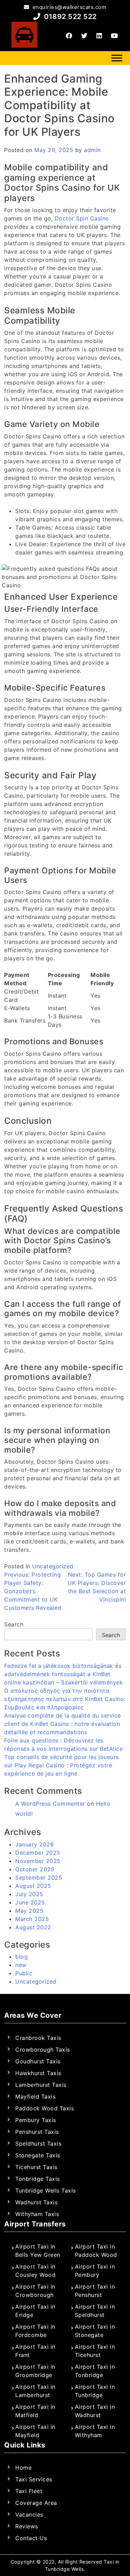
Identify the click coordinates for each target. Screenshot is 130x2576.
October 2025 (35, 1869)
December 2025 (38, 1853)
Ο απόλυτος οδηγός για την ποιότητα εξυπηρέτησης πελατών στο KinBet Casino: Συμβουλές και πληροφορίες (65, 1699)
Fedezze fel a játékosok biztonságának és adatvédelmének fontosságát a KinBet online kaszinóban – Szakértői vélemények (63, 1674)
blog (21, 1957)
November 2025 (38, 1861)
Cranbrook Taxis (38, 2038)
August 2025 (33, 1886)
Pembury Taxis (36, 2120)
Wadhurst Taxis (36, 2202)
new (21, 1965)
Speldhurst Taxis (38, 2144)
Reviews (27, 2526)
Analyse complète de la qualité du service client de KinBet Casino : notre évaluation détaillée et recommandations (63, 1724)
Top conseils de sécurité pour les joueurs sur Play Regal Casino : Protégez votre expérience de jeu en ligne (62, 1765)
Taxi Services (34, 2479)
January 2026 (34, 1844)
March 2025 (32, 1919)
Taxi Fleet (29, 2491)
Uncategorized (53, 1566)
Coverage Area (36, 2503)
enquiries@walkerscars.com (68, 7)
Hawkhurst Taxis (38, 2073)
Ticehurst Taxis (36, 2167)
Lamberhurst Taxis (41, 2085)
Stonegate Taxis (38, 2155)
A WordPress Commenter (50, 1804)
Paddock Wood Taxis (45, 2108)
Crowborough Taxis (43, 2050)
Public (24, 1973)
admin (92, 150)
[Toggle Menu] (117, 58)
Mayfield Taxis (35, 2097)
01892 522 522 (70, 17)
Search (14, 1624)
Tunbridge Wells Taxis (46, 2190)
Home (23, 2468)
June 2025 (30, 1902)
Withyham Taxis (37, 2214)
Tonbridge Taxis (38, 2179)
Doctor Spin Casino (82, 218)
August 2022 (33, 1927)
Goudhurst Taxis (38, 2061)
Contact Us (31, 2538)
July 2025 (29, 1894)
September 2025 (39, 1878)
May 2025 (29, 1911)
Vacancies (29, 2515)
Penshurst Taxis (37, 2132)
